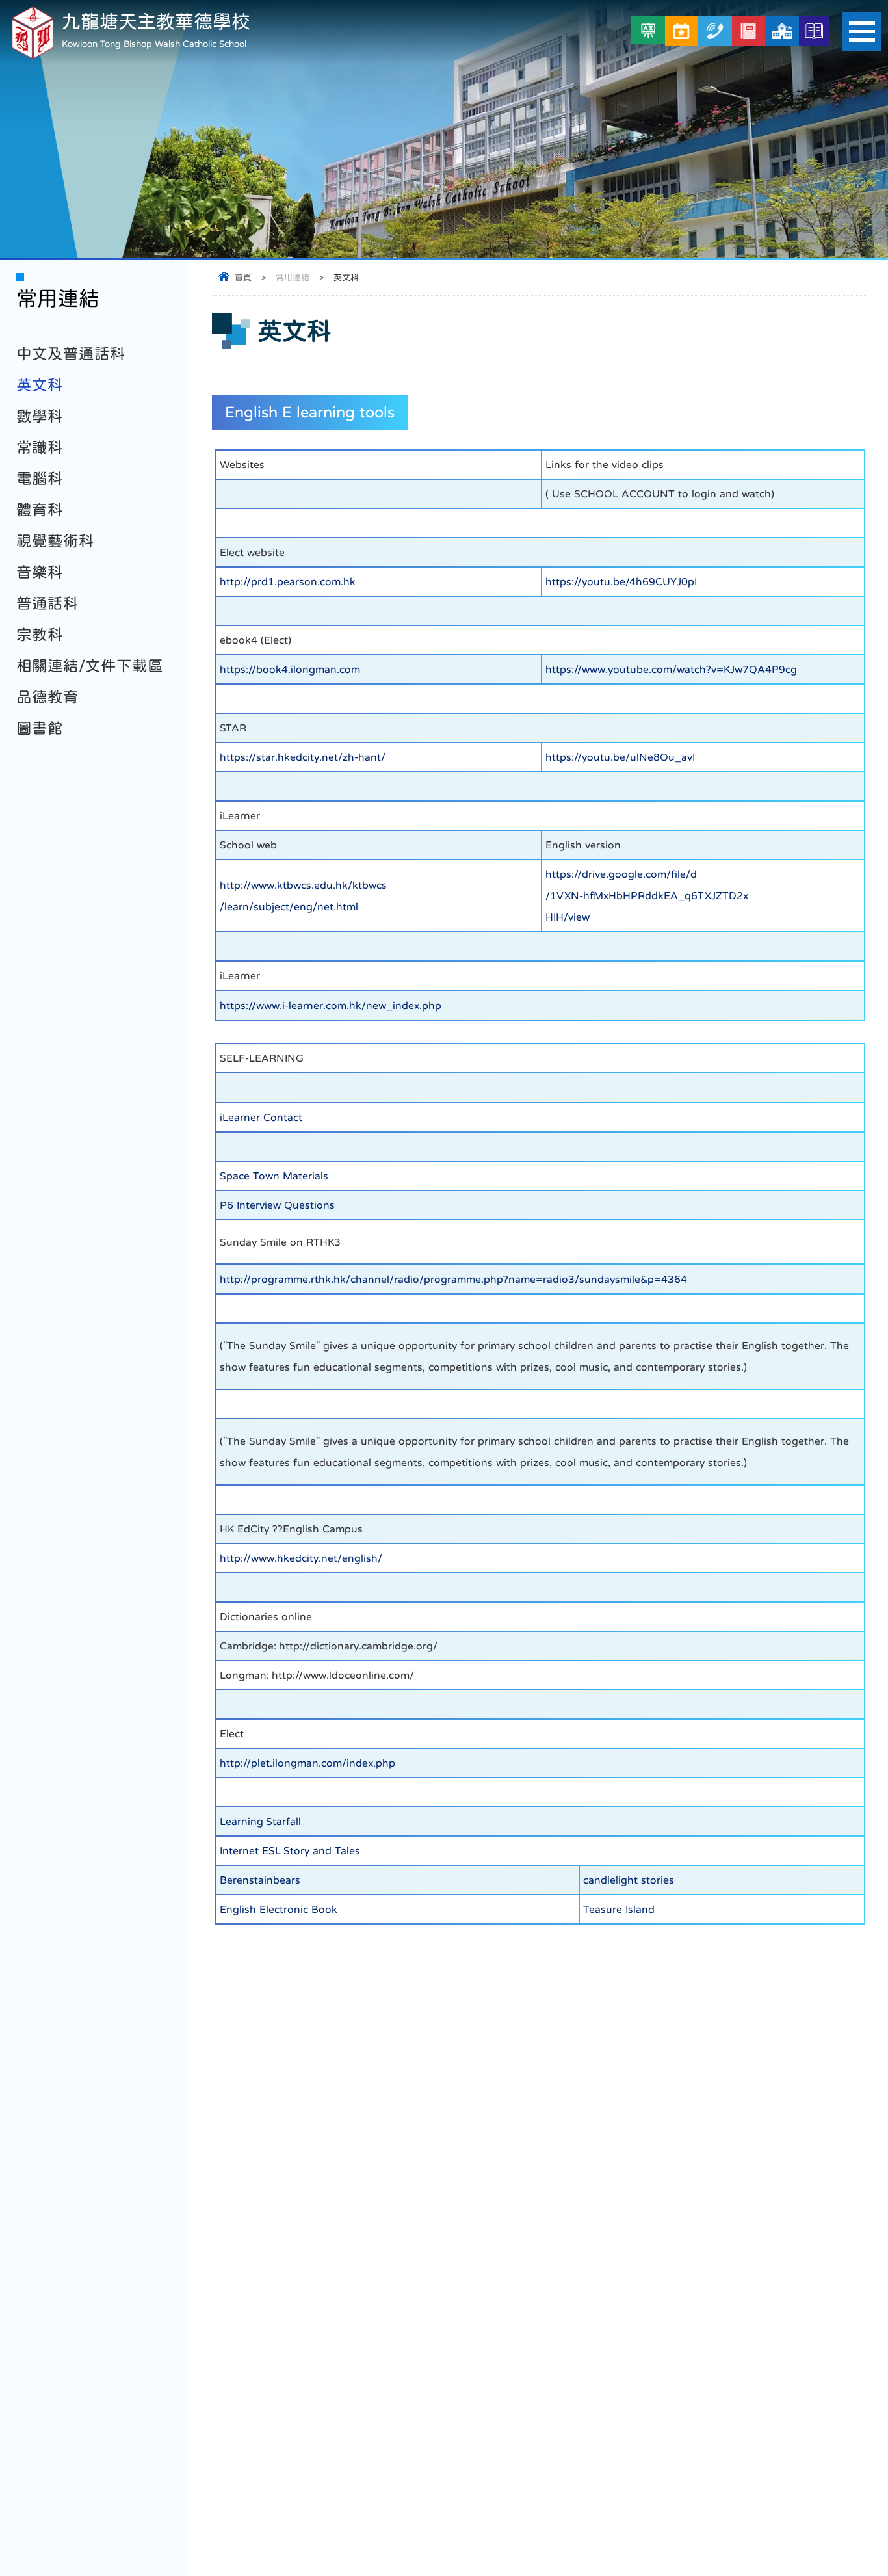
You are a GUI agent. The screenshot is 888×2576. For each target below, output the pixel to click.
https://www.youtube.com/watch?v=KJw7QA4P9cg (671, 669)
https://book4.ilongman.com (290, 669)
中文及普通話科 (71, 354)
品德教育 (47, 697)
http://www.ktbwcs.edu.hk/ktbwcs (303, 885)
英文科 (40, 385)
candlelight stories (629, 1880)
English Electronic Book (279, 1909)
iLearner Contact (261, 1117)
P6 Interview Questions (277, 1205)
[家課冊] (749, 31)
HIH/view (568, 917)
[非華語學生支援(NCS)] (648, 30)
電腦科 (40, 479)
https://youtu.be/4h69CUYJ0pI (621, 581)
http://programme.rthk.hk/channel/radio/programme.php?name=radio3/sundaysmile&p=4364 (453, 1279)
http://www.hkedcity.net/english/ (301, 1558)
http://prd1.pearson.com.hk (288, 581)
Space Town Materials (274, 1176)
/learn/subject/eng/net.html (289, 906)
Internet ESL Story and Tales (290, 1850)
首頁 (243, 277)
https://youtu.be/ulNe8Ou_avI (620, 757)
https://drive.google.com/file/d (621, 874)
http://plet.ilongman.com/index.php (307, 1763)
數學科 (40, 416)
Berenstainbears (260, 1880)
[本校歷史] (814, 31)
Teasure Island (619, 1909)
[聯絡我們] (715, 31)
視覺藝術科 (55, 541)
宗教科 (40, 635)
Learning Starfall (260, 1821)
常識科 (40, 447)
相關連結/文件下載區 (90, 666)
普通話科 (47, 603)
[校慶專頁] (782, 31)
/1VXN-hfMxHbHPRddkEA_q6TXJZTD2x (647, 895)
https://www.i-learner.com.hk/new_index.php (331, 1005)
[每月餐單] (682, 31)
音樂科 (40, 572)
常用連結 (293, 277)
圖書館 (40, 728)
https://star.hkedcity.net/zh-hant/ (303, 757)
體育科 (40, 510)
